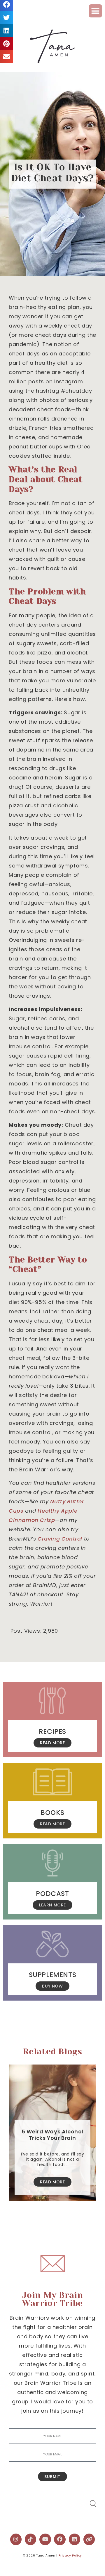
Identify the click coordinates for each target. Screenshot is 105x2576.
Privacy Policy (70, 2556)
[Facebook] (60, 2539)
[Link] (89, 2539)
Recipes (52, 1731)
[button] (95, 11)
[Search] (87, 2501)
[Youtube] (45, 2539)
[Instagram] (16, 2539)
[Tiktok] (31, 2539)
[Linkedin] (75, 2539)
